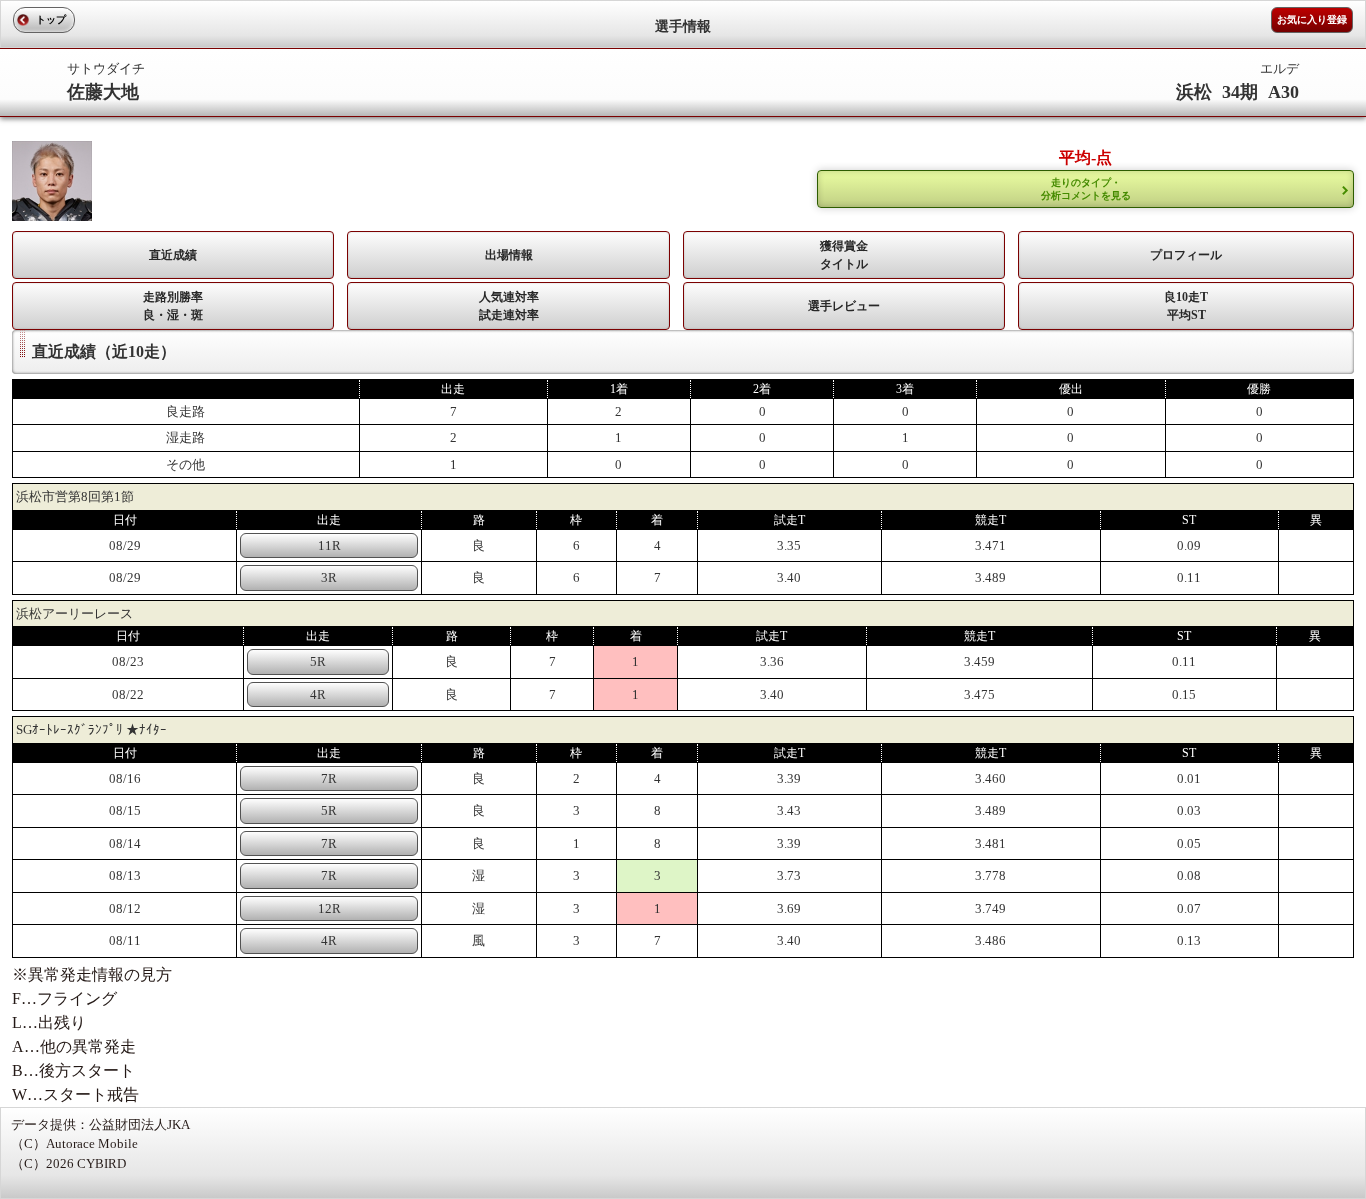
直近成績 (173, 255)
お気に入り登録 (1312, 19)
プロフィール (1186, 255)
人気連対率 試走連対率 (509, 306)
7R (329, 778)
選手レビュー (844, 306)
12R (329, 908)
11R (329, 545)
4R (318, 694)
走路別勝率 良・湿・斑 (173, 306)
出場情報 (509, 255)
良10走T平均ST (1186, 306)
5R (318, 661)
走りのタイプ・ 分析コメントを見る (1086, 189)
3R (329, 577)
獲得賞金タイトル (844, 255)
